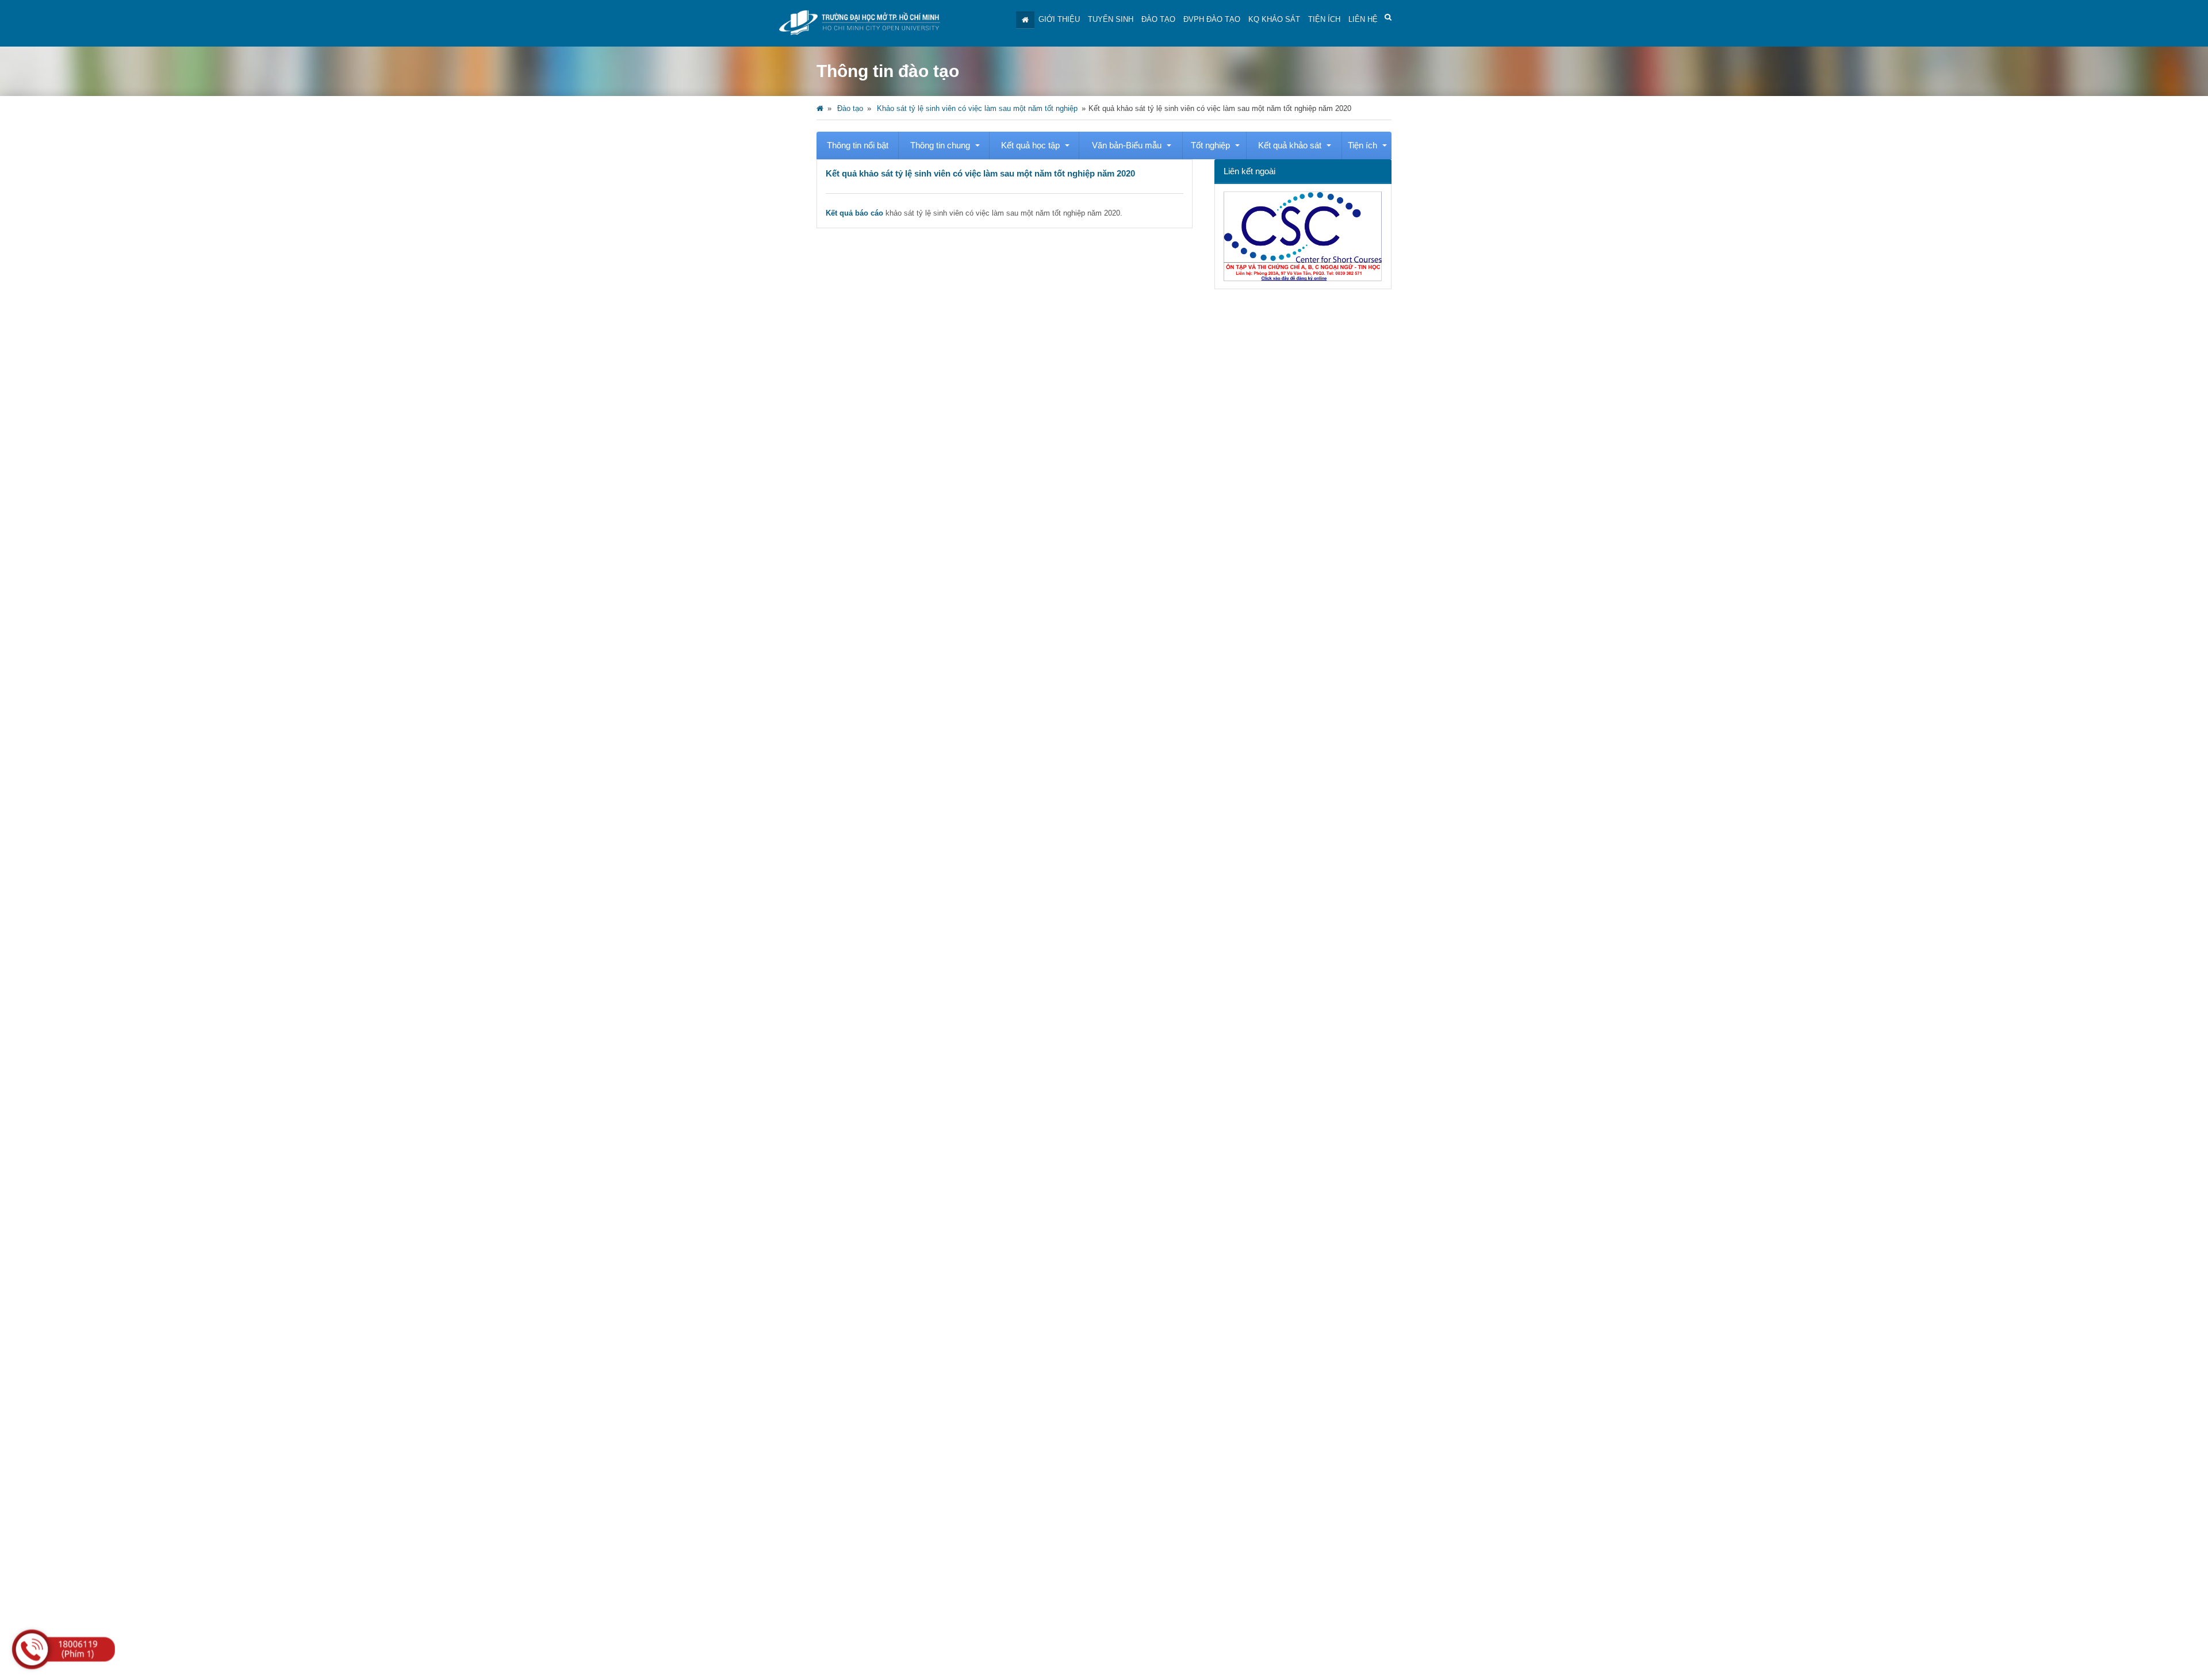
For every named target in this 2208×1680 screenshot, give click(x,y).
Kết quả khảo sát (1290, 145)
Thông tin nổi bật (858, 145)
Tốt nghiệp (1210, 145)
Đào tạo (1158, 19)
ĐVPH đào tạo (1212, 19)
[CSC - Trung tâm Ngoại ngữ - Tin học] (1303, 279)
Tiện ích (1324, 19)
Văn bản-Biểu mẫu (1127, 145)
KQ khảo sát (1274, 19)
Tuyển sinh (1111, 19)
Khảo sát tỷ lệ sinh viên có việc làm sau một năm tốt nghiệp (977, 108)
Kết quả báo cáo (854, 213)
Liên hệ (1363, 19)
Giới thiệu (1059, 19)
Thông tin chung (940, 145)
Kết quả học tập (1030, 145)
